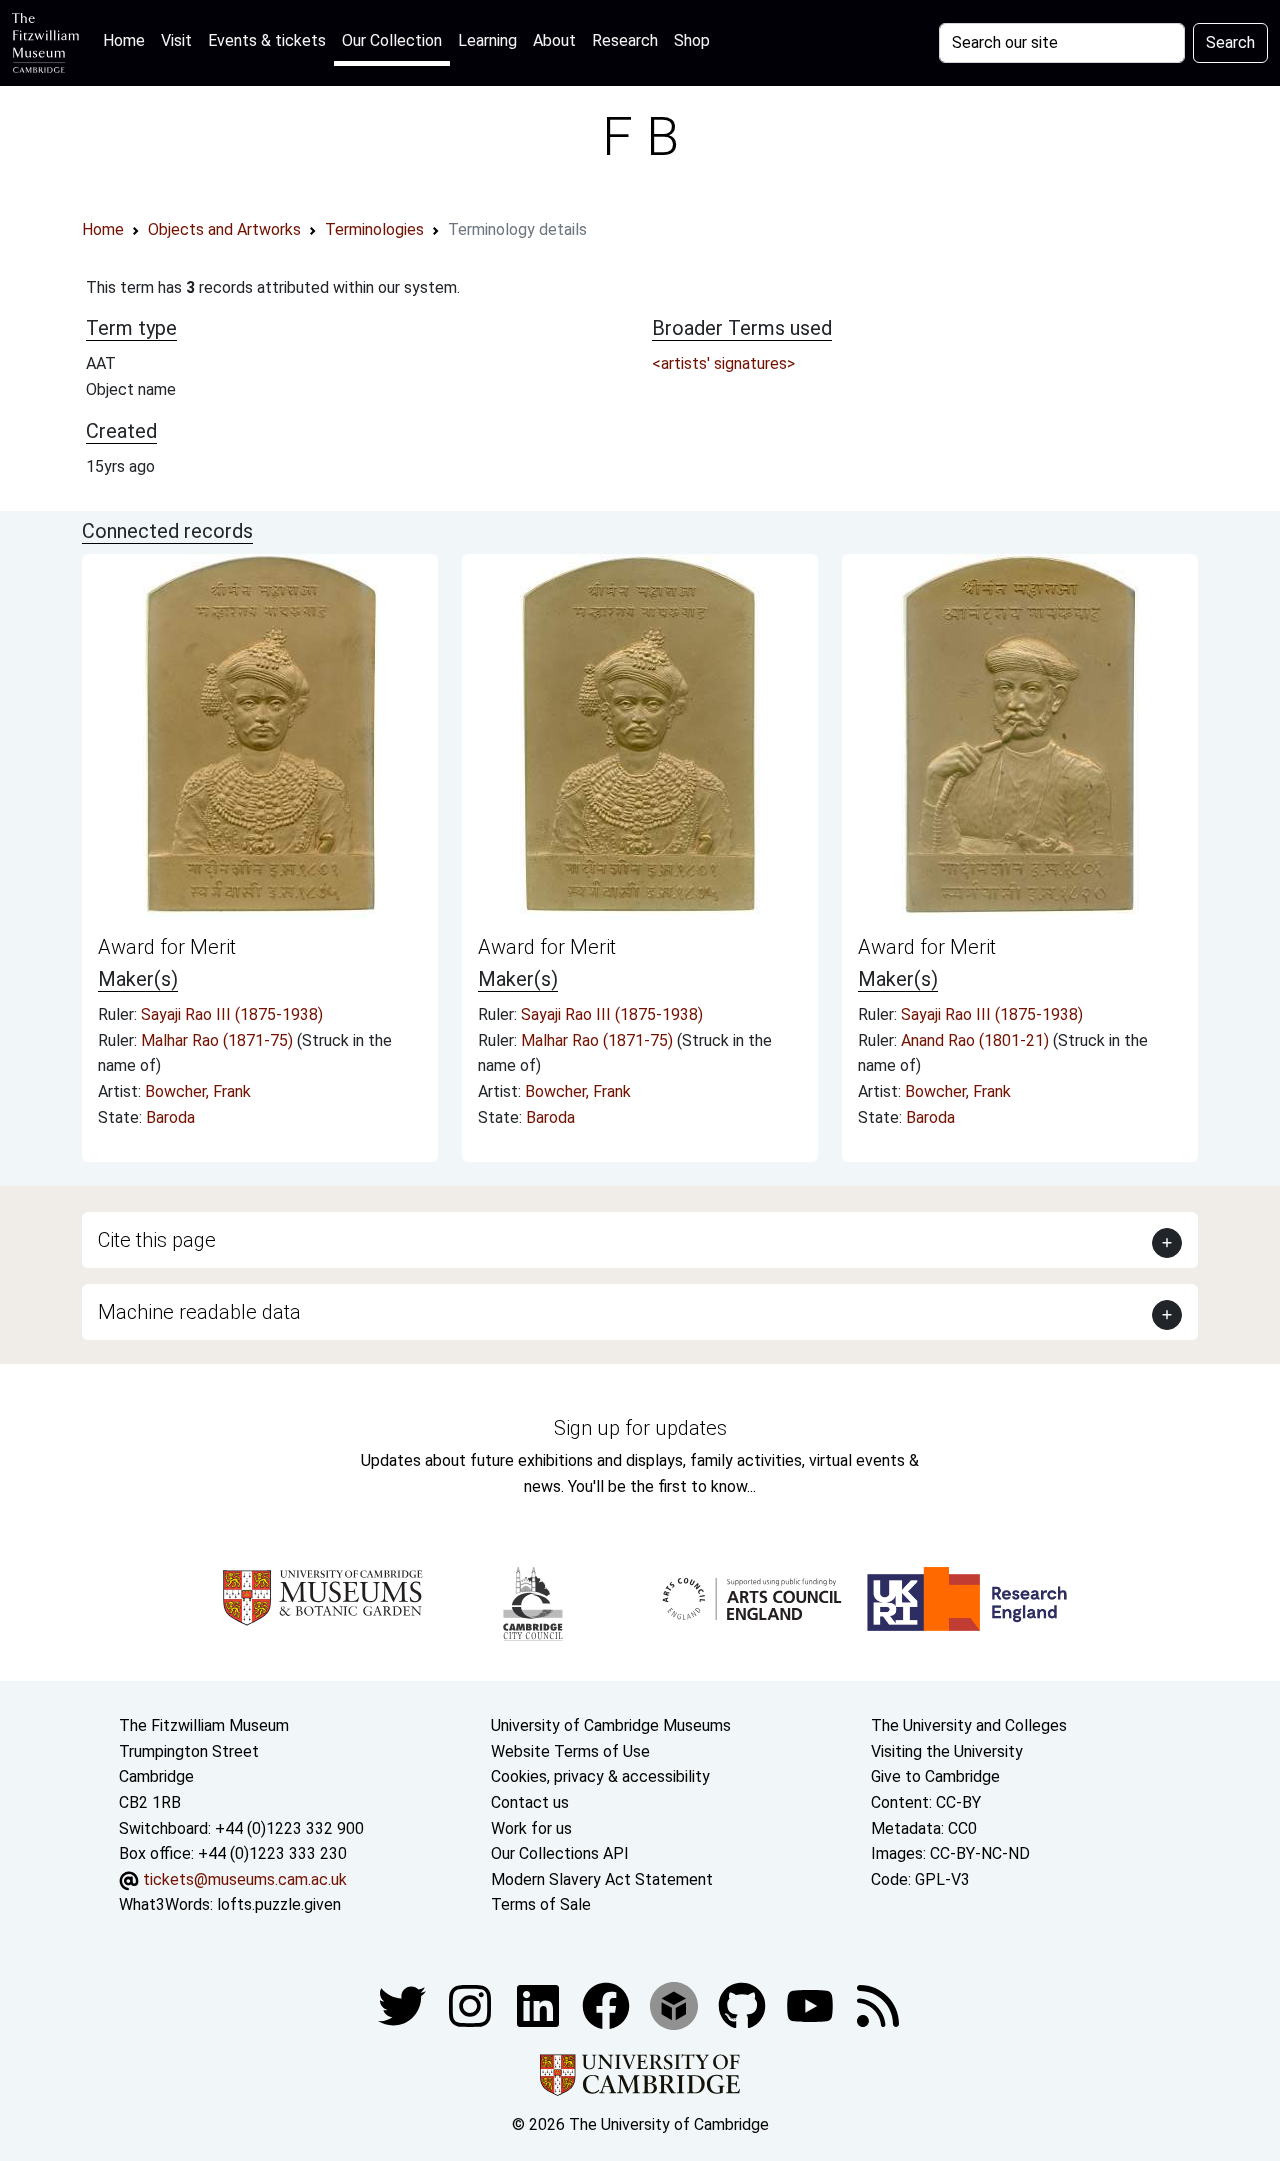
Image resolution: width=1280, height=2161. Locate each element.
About (554, 40)
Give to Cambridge (935, 1776)
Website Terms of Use (570, 1751)
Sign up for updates (640, 1428)
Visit (176, 40)
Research (625, 40)
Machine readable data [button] (199, 1312)
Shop (692, 40)
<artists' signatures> (723, 363)
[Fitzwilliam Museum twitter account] (404, 2004)
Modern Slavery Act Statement (602, 1879)
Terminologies (374, 229)
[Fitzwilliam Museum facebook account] (540, 2004)
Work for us (531, 1828)
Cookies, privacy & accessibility (600, 1776)
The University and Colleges (969, 1725)
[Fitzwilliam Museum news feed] (878, 2004)
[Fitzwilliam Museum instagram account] (472, 2004)
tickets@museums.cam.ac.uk (245, 1879)
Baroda (170, 1117)
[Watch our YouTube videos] (812, 2004)
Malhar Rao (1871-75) (219, 1040)
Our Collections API (560, 1853)
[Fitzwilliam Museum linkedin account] (608, 2004)
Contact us (530, 1802)
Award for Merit (167, 947)
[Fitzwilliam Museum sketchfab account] (676, 2004)
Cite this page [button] (157, 1240)
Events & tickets (267, 40)
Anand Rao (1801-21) (977, 1040)
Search (1230, 42)
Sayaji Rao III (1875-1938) (232, 1014)
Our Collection (392, 40)
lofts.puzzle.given (279, 1904)
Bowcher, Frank (198, 1091)
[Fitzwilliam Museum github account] (744, 2004)
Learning (487, 40)
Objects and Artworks (224, 229)
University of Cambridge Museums (611, 1725)
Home (128, 40)
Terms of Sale (541, 1904)
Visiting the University (947, 1751)
